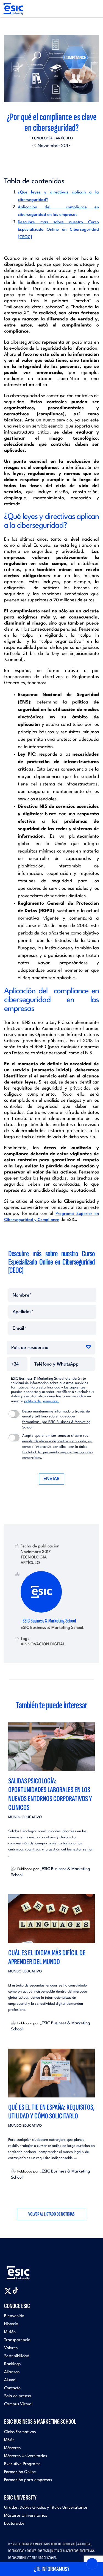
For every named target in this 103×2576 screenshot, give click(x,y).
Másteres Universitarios (26, 2456)
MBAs (9, 2440)
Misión (10, 2332)
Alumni (10, 2380)
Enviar (51, 1479)
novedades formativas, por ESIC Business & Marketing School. (56, 1422)
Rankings (12, 2364)
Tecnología (41, 138)
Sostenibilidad (17, 2356)
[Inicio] (13, 9)
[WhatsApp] (57, 159)
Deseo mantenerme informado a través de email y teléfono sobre (56, 1420)
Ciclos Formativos (20, 2432)
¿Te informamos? (52, 2569)
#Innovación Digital (43, 1644)
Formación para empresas (28, 2480)
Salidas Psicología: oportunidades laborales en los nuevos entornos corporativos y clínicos (50, 1794)
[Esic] (26, 2270)
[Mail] (62, 159)
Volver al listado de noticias (51, 2214)
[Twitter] (42, 159)
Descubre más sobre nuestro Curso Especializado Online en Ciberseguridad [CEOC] (58, 230)
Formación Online (20, 2472)
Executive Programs (22, 2464)
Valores (11, 2348)
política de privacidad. (42, 1401)
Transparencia (17, 2340)
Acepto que (58, 1447)
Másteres (12, 2448)
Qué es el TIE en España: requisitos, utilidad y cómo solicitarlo (51, 2112)
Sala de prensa (18, 2396)
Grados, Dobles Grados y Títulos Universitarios (46, 2508)
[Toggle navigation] (94, 9)
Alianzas (12, 2372)
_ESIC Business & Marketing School (48, 1621)
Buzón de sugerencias (65, 2551)
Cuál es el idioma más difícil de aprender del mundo (47, 1957)
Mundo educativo (25, 1817)
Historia (11, 2324)
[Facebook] (47, 159)
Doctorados (14, 2524)
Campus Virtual (18, 2404)
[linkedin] (52, 159)
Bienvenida (14, 2316)
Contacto (12, 2388)
